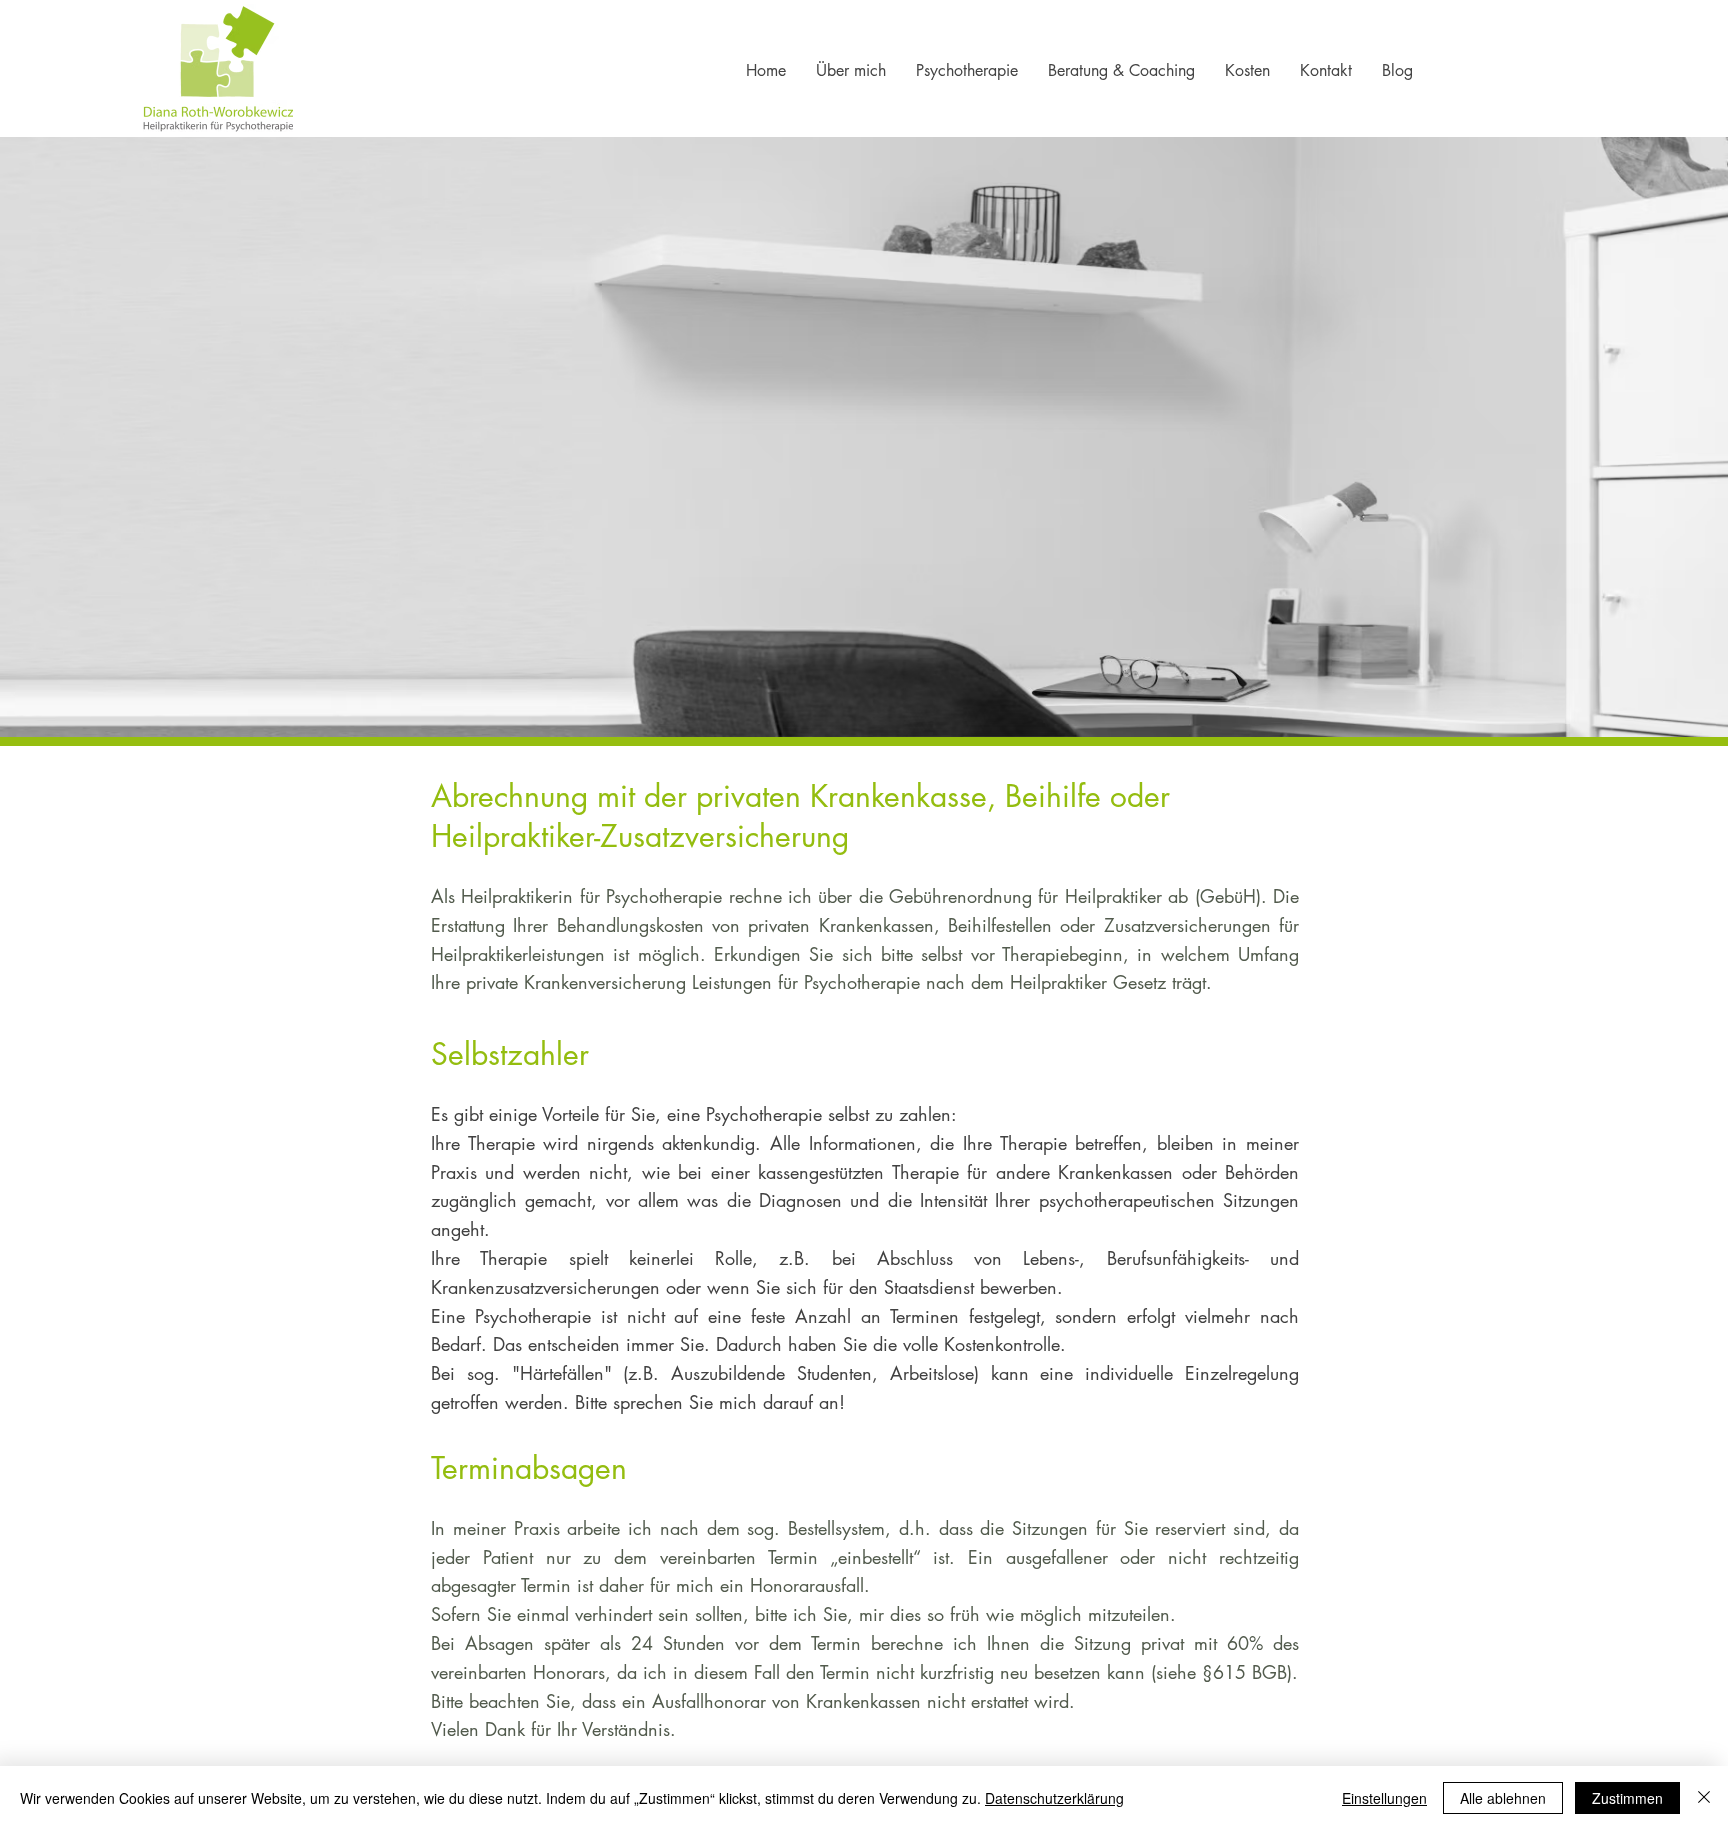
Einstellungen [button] (1384, 1798)
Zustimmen (1627, 1798)
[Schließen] (1704, 1798)
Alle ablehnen (1503, 1798)
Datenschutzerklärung (1054, 1798)
